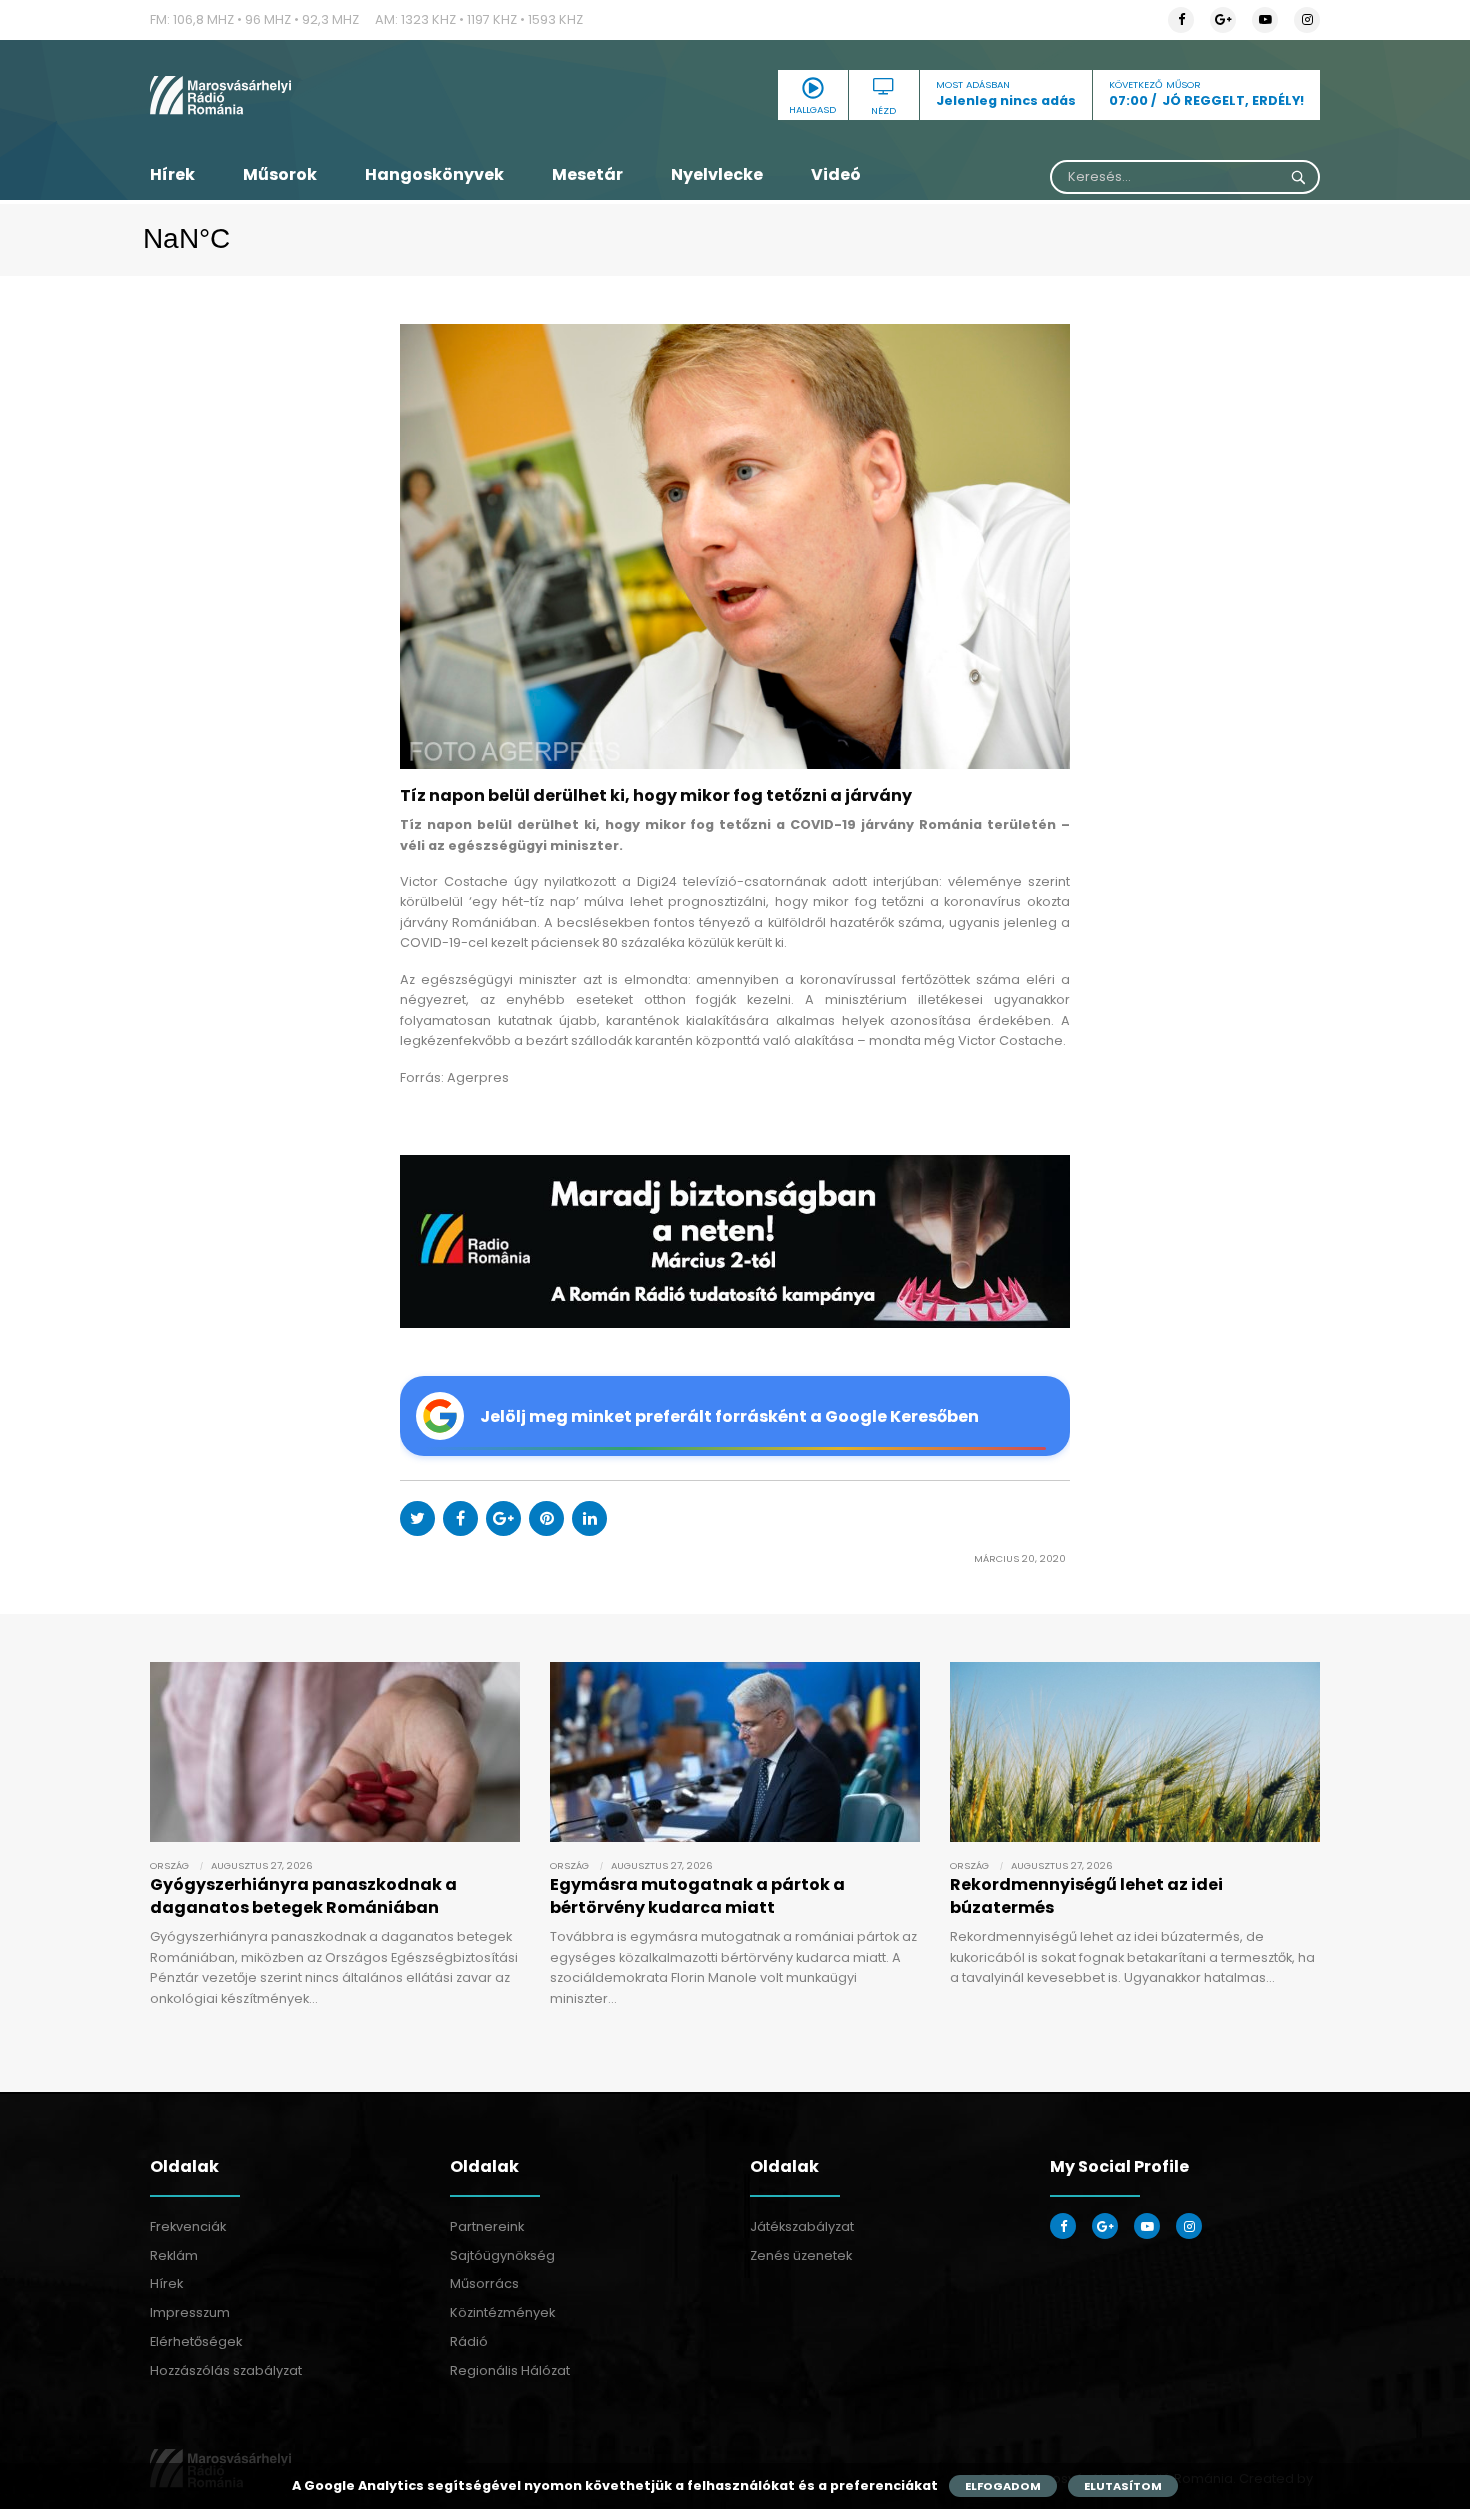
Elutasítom (1123, 2486)
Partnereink (487, 2226)
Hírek (172, 174)
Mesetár (587, 174)
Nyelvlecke (717, 174)
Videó (836, 174)
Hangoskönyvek (434, 174)
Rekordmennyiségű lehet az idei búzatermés (1086, 1895)
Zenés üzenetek (801, 2255)
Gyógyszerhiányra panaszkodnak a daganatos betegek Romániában (303, 1895)
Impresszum (190, 2312)
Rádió (469, 2341)
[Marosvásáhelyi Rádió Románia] (335, 95)
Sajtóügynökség (502, 2255)
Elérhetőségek (196, 2341)
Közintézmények (502, 2312)
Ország (169, 1865)
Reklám (174, 2255)
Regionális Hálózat (510, 2370)
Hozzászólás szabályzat (226, 2370)
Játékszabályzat (802, 2226)
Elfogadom (1003, 2486)
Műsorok (280, 174)
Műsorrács (484, 2283)
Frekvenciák (188, 2226)
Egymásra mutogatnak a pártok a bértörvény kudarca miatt (697, 1895)
